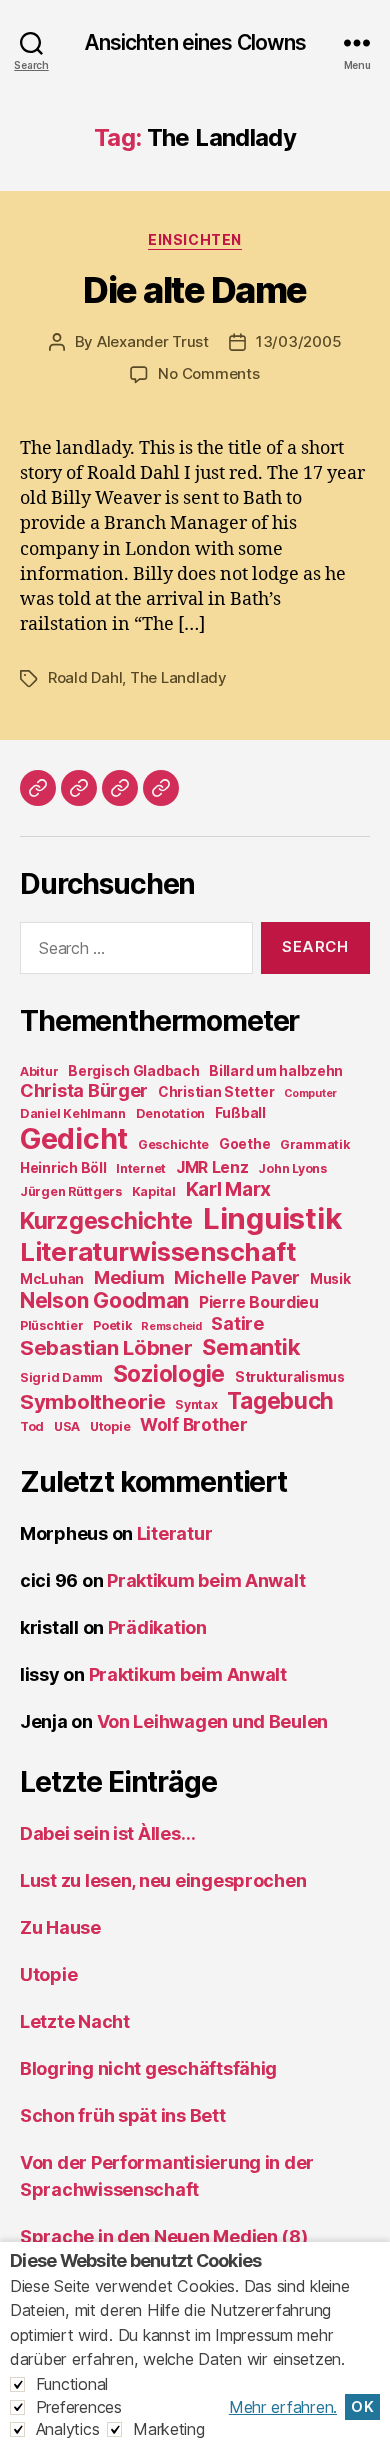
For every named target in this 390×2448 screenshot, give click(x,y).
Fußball (240, 1113)
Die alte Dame (195, 290)
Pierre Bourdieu (259, 1302)
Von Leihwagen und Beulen (213, 1721)
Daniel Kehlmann (73, 1113)
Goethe (244, 1144)
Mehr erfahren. (283, 2407)
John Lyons (292, 1168)
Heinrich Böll (63, 1168)
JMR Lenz (212, 1167)
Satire (237, 1323)
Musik (330, 1279)
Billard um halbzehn (276, 1071)
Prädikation (157, 1627)
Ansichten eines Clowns (195, 42)
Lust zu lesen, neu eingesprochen (163, 1880)
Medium (129, 1277)
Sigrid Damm (61, 1377)
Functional (72, 2384)
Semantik (251, 1347)
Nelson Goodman (104, 1300)
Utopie (110, 1426)
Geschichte (173, 1144)
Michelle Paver (237, 1277)
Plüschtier (51, 1325)
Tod (32, 1426)
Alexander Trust (153, 341)
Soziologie (169, 1373)
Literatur (175, 1533)
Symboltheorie (93, 1401)
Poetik (112, 1325)
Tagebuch (280, 1400)
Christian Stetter (216, 1092)
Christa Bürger (84, 1090)
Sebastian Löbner (106, 1347)
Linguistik (272, 1218)
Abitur (39, 1071)
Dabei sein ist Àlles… (107, 1833)
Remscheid (171, 1326)
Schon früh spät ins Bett (123, 2115)
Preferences (79, 2407)
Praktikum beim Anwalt (206, 1580)
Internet (141, 1168)
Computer (310, 1093)
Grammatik (315, 1144)
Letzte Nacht (75, 2021)
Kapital (154, 1191)
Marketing (169, 2429)
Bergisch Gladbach (133, 1071)
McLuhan (52, 1279)
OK (362, 2407)
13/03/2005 (298, 341)
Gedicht (74, 1139)
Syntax (196, 1404)
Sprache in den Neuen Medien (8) (164, 2236)
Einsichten (194, 239)
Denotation (170, 1113)
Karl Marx (229, 1189)
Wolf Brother (194, 1424)
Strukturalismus (290, 1377)
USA (67, 1426)
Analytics (68, 2429)
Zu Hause (60, 1927)
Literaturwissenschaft (157, 1251)
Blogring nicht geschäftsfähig (148, 2068)
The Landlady (178, 677)
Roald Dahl (85, 677)
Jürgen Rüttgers (71, 1191)
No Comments (208, 373)
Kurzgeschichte (106, 1221)
